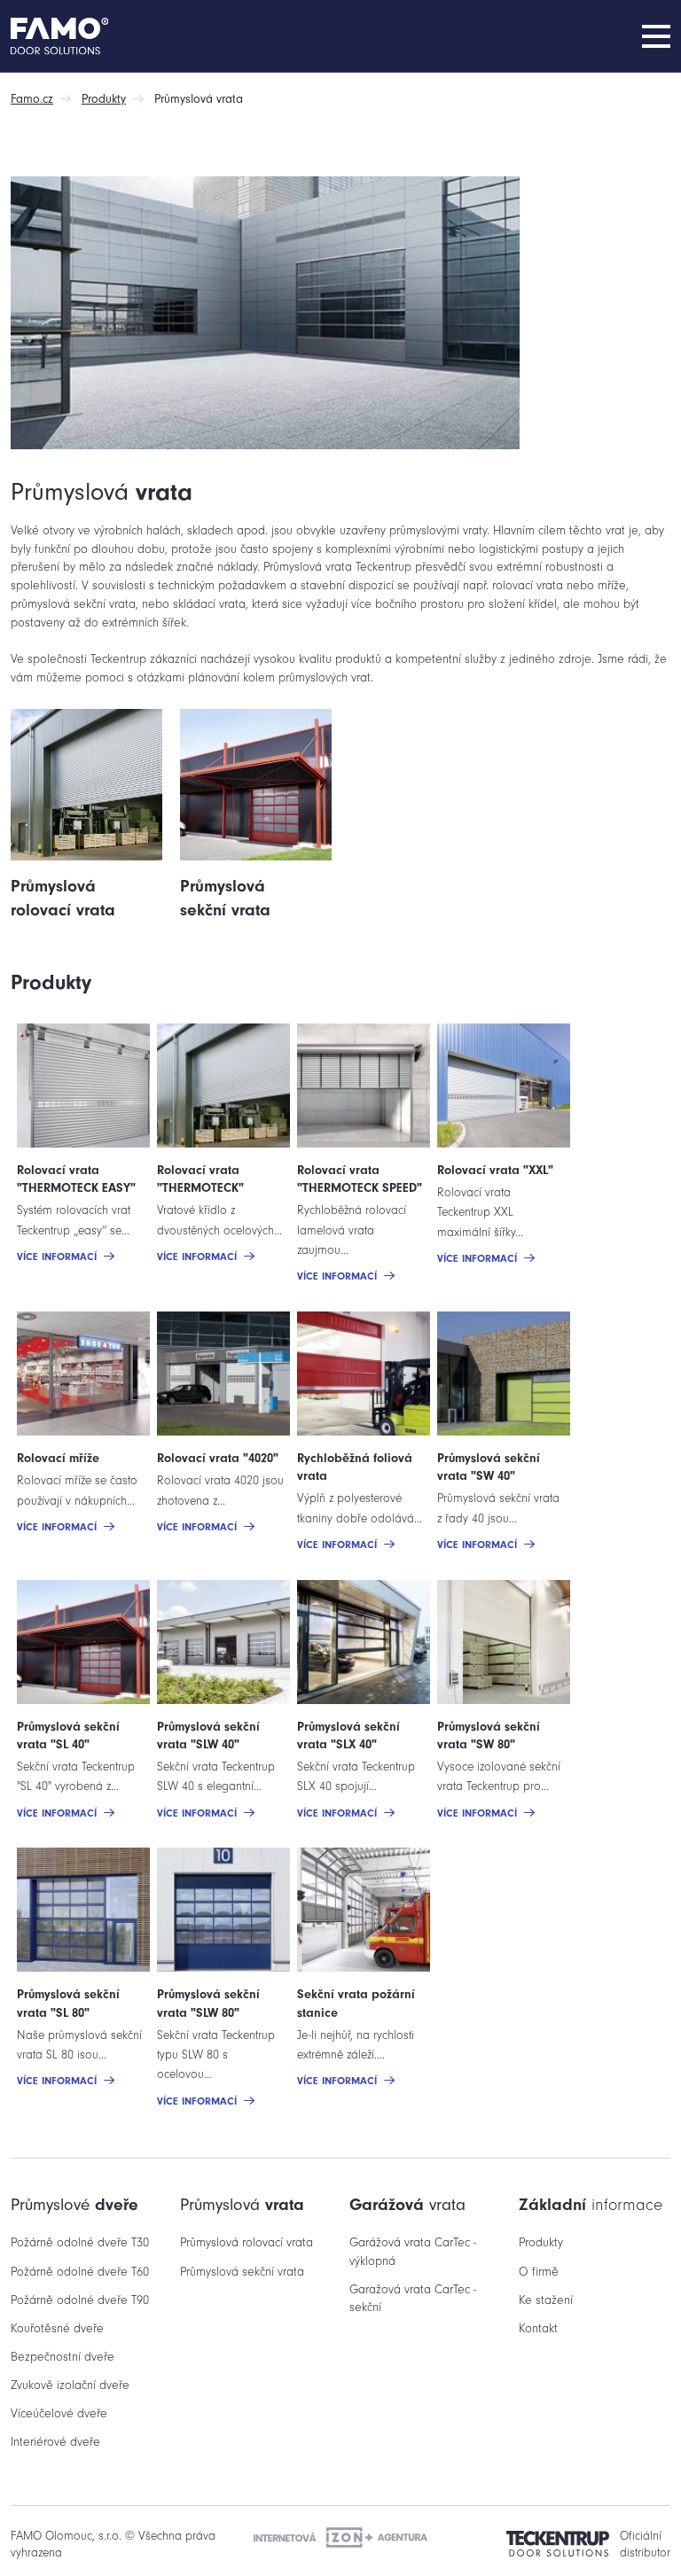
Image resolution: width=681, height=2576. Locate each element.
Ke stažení (546, 2300)
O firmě (539, 2272)
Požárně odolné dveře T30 (80, 2242)
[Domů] (90, 36)
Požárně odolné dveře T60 (80, 2272)
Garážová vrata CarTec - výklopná (413, 2251)
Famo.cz (32, 99)
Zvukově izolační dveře (70, 2385)
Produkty (104, 99)
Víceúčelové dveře (59, 2413)
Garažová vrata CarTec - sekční (413, 2298)
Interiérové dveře (55, 2442)
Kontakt (538, 2328)
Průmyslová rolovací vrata (247, 2242)
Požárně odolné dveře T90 (80, 2300)
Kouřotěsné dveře (57, 2328)
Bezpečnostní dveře (63, 2357)
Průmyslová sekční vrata (242, 2272)
